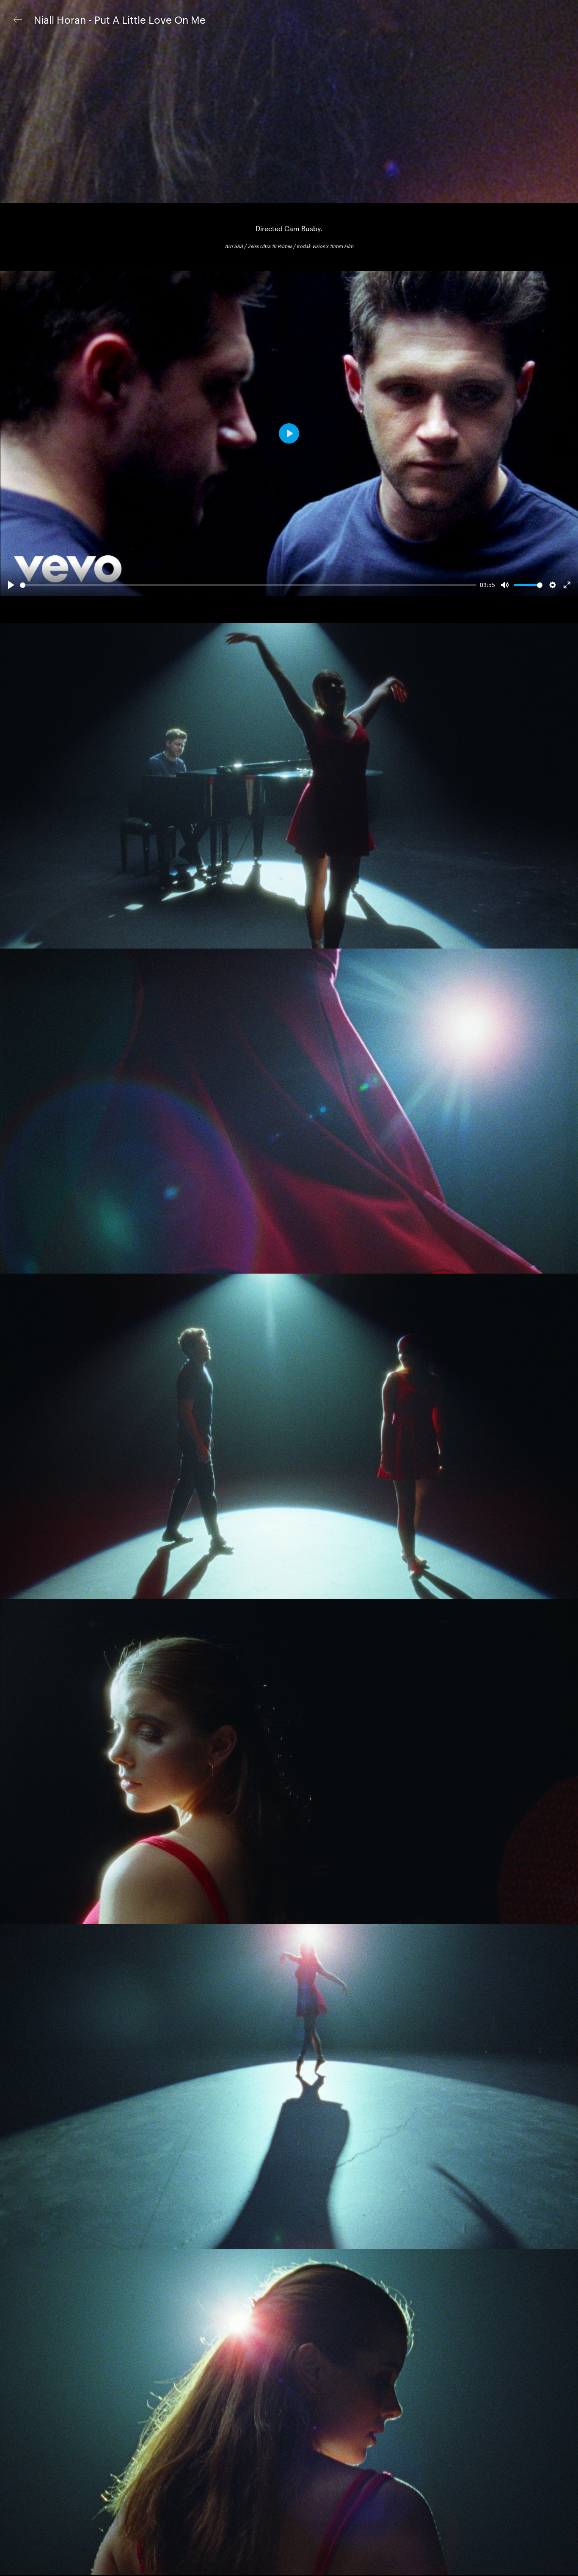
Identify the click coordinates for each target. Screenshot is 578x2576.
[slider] (248, 585)
